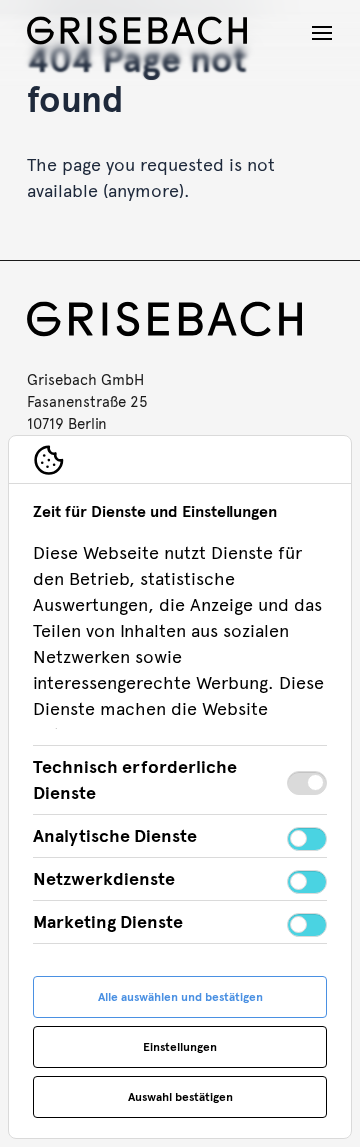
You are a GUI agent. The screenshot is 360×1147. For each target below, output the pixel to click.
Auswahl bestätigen (180, 1097)
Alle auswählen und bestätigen (180, 997)
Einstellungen (180, 1047)
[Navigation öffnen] (322, 33)
